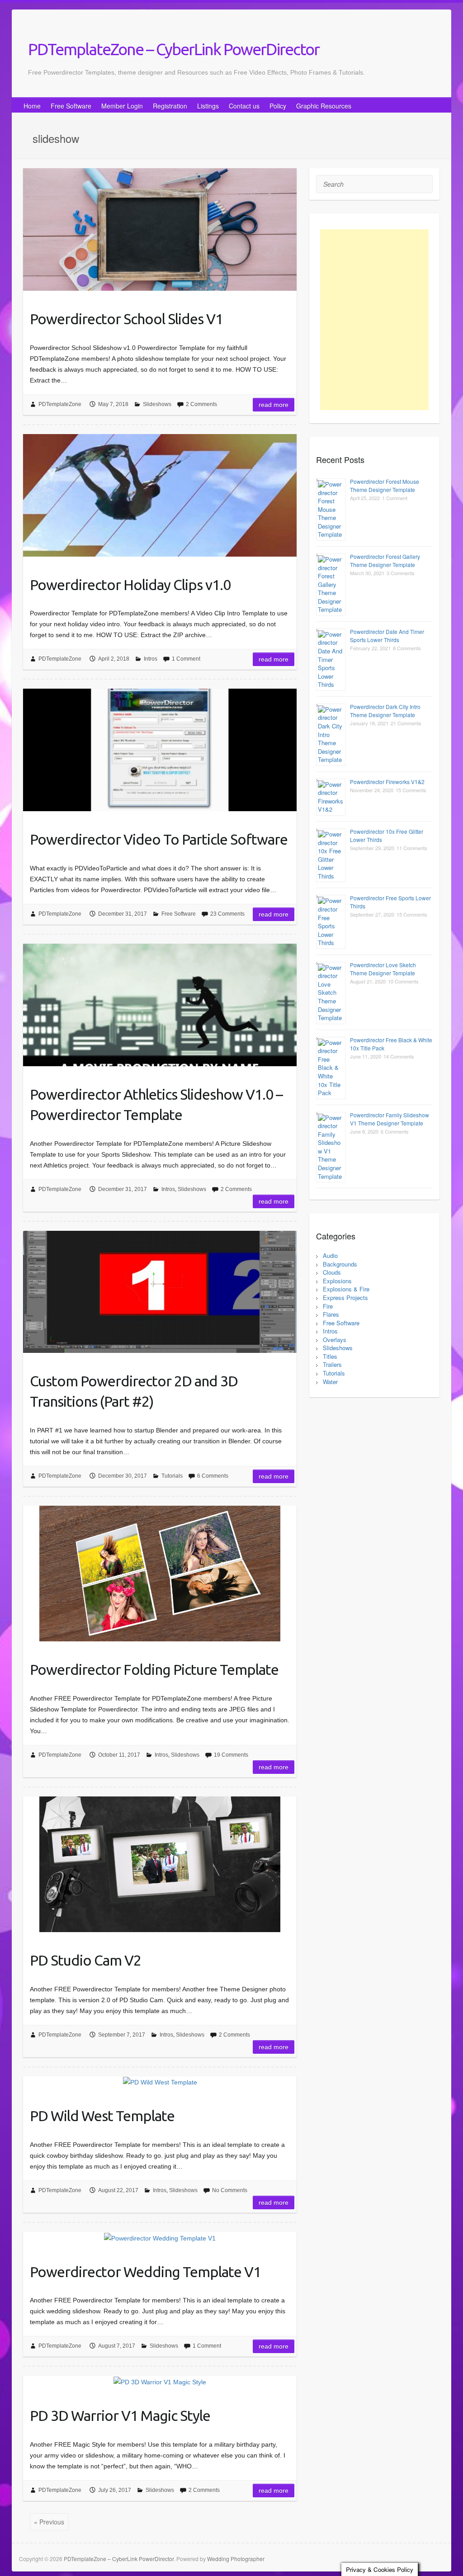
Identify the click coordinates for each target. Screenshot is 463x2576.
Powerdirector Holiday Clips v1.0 (130, 585)
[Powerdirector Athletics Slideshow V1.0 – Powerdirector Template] (160, 1005)
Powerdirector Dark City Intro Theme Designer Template (385, 711)
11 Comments (412, 848)
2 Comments (201, 404)
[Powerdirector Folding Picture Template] (160, 1574)
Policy (278, 106)
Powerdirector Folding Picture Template (154, 1669)
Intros (151, 659)
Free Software (71, 106)
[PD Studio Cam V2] (160, 1864)
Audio (330, 1255)
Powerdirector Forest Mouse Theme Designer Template (385, 485)
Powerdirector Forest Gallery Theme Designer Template (385, 560)
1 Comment (186, 659)
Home (32, 106)
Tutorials (172, 1476)
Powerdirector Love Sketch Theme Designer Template (383, 969)
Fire (328, 1306)
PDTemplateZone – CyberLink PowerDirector (174, 49)
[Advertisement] (374, 320)
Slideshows (157, 404)
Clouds (332, 1272)
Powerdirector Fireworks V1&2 (387, 782)
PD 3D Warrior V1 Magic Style (120, 2415)
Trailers (332, 1364)
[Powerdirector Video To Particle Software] (160, 750)
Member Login (122, 106)
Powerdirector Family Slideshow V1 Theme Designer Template (390, 1119)
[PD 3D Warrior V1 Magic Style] (160, 2381)
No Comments (230, 2190)
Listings (208, 106)
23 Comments (227, 914)
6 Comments (213, 1476)
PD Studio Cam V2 (85, 1960)
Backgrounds (340, 1264)
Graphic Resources (324, 106)
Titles (330, 1356)
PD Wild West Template (102, 2116)
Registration (170, 106)
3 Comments (401, 573)
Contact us (244, 106)
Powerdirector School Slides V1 (126, 319)
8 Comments (407, 648)
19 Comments (231, 1755)
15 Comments (411, 790)
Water (330, 1382)
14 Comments (399, 1056)
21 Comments (406, 723)
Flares (331, 1314)
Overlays (335, 1340)
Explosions (337, 1281)
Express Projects (345, 1297)
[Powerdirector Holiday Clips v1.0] (160, 495)
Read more (274, 405)
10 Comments (403, 981)
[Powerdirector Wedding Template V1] (160, 2238)
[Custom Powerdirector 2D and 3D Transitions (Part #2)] (160, 1292)
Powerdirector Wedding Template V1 (145, 2272)
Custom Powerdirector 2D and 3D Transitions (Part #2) (134, 1391)
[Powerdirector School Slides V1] (160, 229)
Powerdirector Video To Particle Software (159, 839)
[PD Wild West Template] (160, 2082)
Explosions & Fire (346, 1289)
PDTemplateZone (60, 404)
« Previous (49, 2522)
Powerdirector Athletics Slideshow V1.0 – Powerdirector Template (156, 1104)
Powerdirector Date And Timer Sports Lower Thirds (387, 636)
